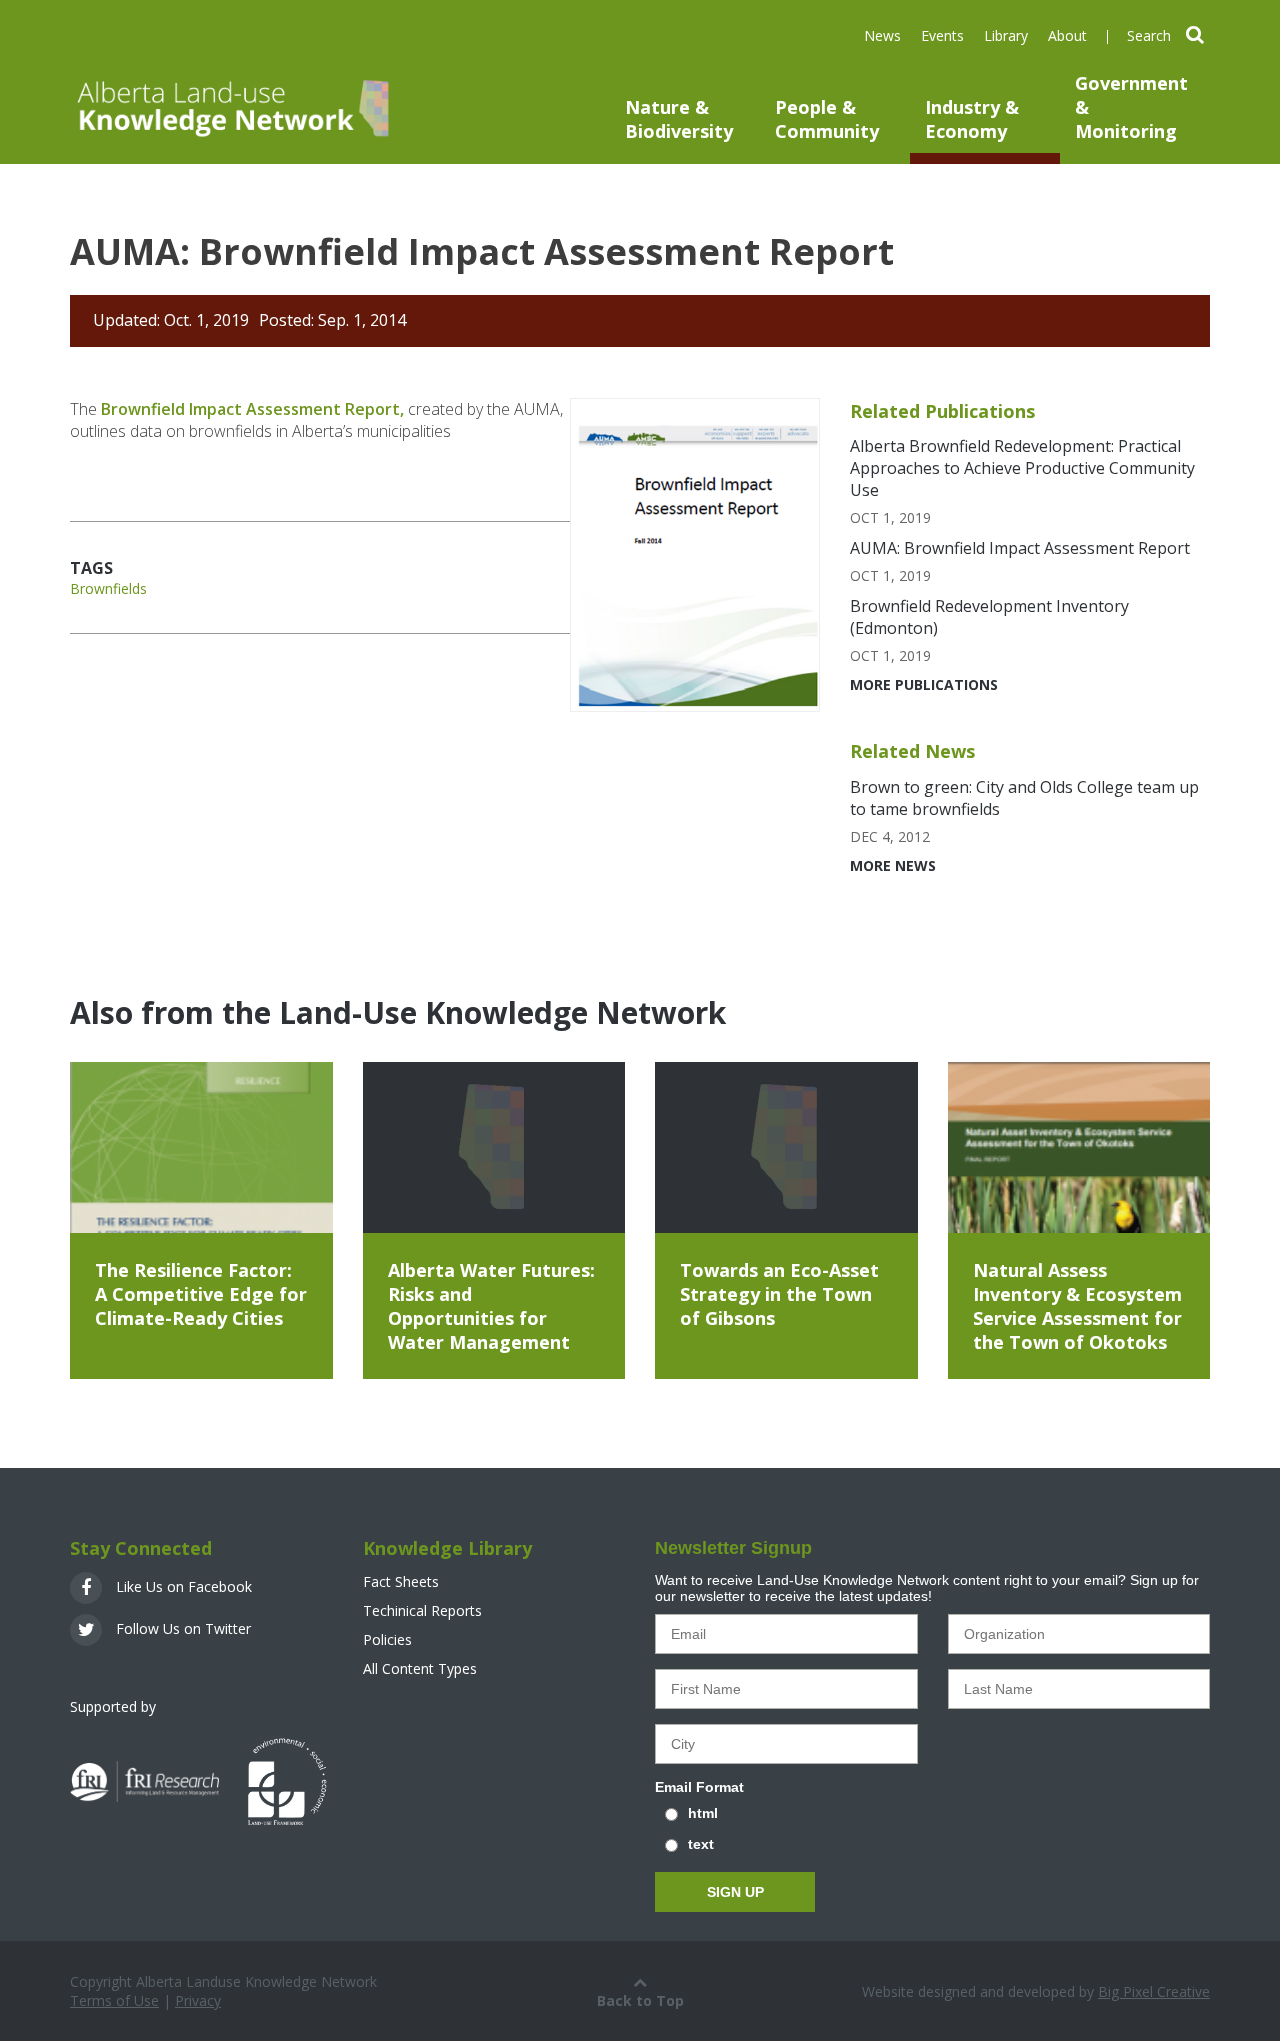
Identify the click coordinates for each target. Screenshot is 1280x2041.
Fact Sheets (401, 1581)
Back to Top (640, 2000)
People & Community (827, 119)
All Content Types (420, 1668)
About (1067, 35)
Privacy (198, 2000)
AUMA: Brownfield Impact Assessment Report (1020, 548)
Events (942, 35)
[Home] (230, 107)
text (701, 1844)
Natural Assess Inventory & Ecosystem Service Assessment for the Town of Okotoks (1077, 1306)
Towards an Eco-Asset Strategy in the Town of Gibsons (779, 1294)
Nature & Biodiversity (679, 119)
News (882, 35)
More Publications (924, 684)
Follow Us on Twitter (181, 1628)
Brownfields (108, 588)
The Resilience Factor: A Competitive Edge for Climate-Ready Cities (201, 1294)
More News (893, 865)
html (703, 1813)
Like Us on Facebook (182, 1586)
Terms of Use (114, 2000)
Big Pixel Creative (1154, 1991)
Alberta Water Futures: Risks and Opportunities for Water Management (491, 1306)
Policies (387, 1639)
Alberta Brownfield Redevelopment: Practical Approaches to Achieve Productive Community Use (1022, 468)
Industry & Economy (972, 119)
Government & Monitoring (1131, 107)
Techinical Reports (422, 1610)
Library (1006, 35)
